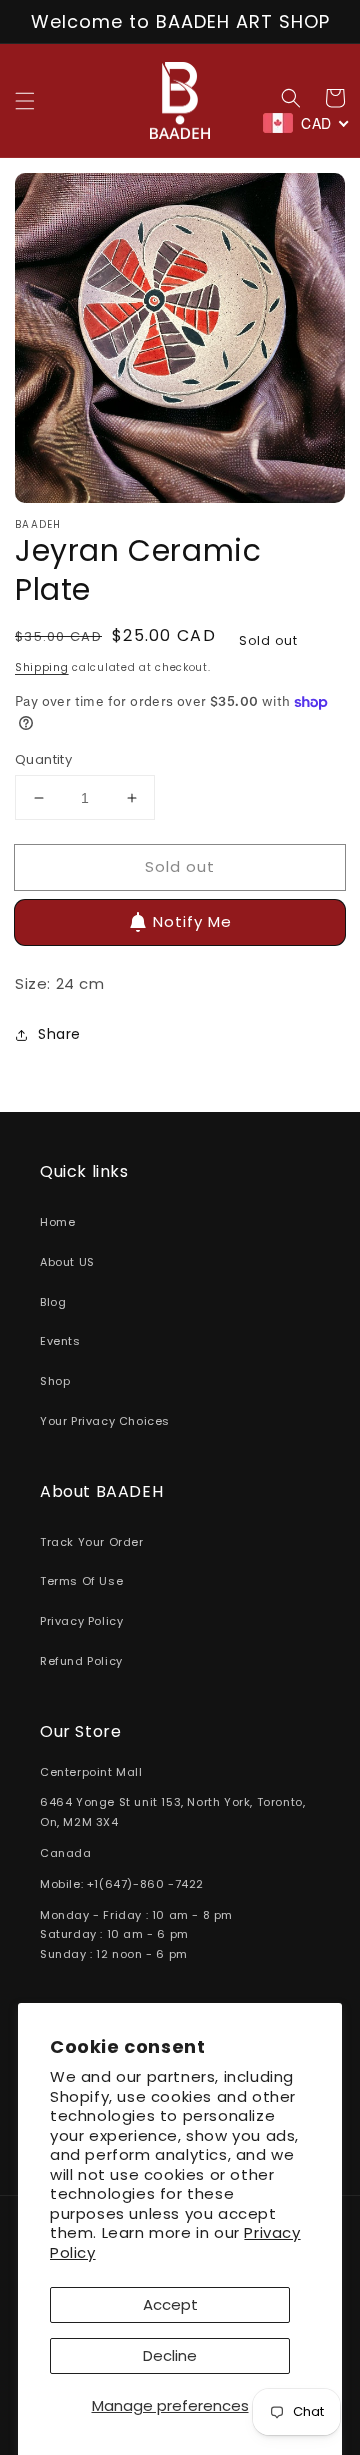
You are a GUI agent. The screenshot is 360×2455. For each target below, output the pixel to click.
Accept (170, 2304)
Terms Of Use (81, 1581)
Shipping (42, 667)
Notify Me (192, 921)
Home (57, 1222)
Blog (53, 1302)
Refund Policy (81, 1661)
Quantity (43, 759)
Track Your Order (92, 1542)
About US (67, 1262)
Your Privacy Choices (105, 1421)
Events (60, 1341)
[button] (25, 101)
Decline (170, 2355)
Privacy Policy (81, 1621)
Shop (55, 1381)
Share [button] (59, 1034)
